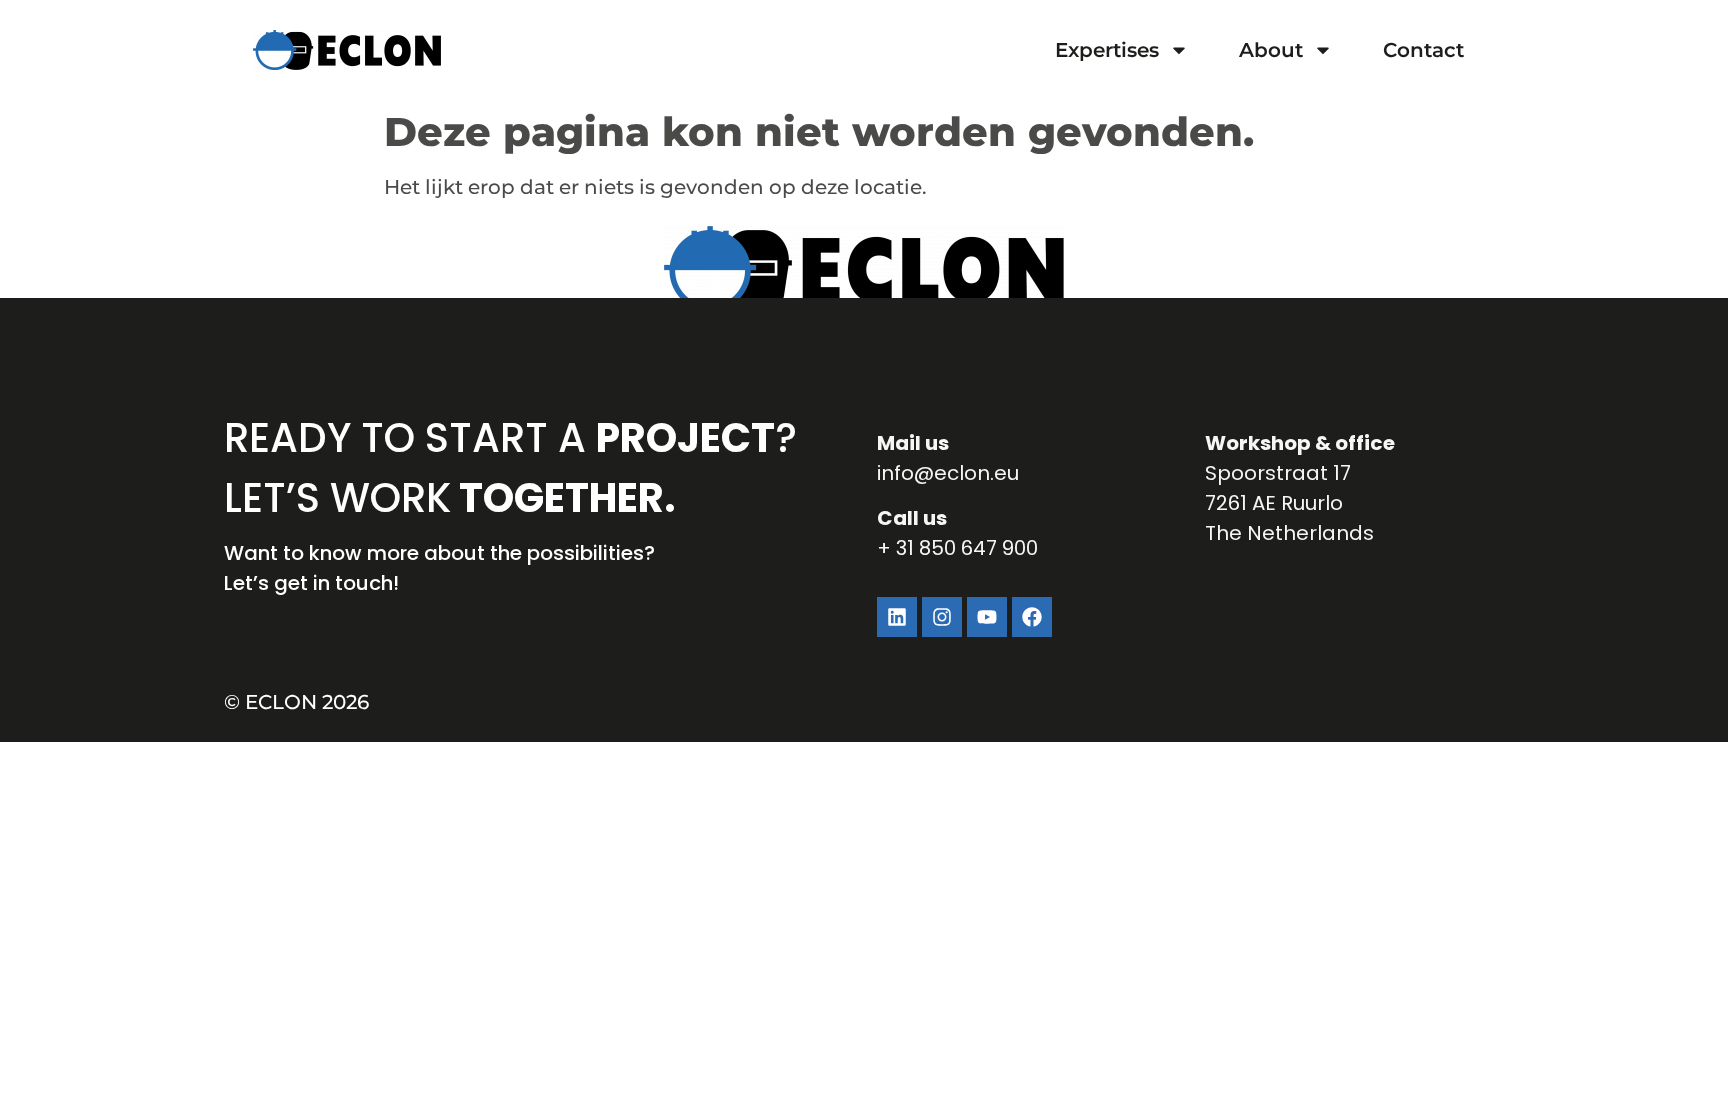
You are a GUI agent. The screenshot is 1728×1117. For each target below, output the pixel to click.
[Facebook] (1032, 617)
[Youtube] (987, 617)
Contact (1423, 50)
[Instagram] (942, 617)
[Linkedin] (897, 617)
